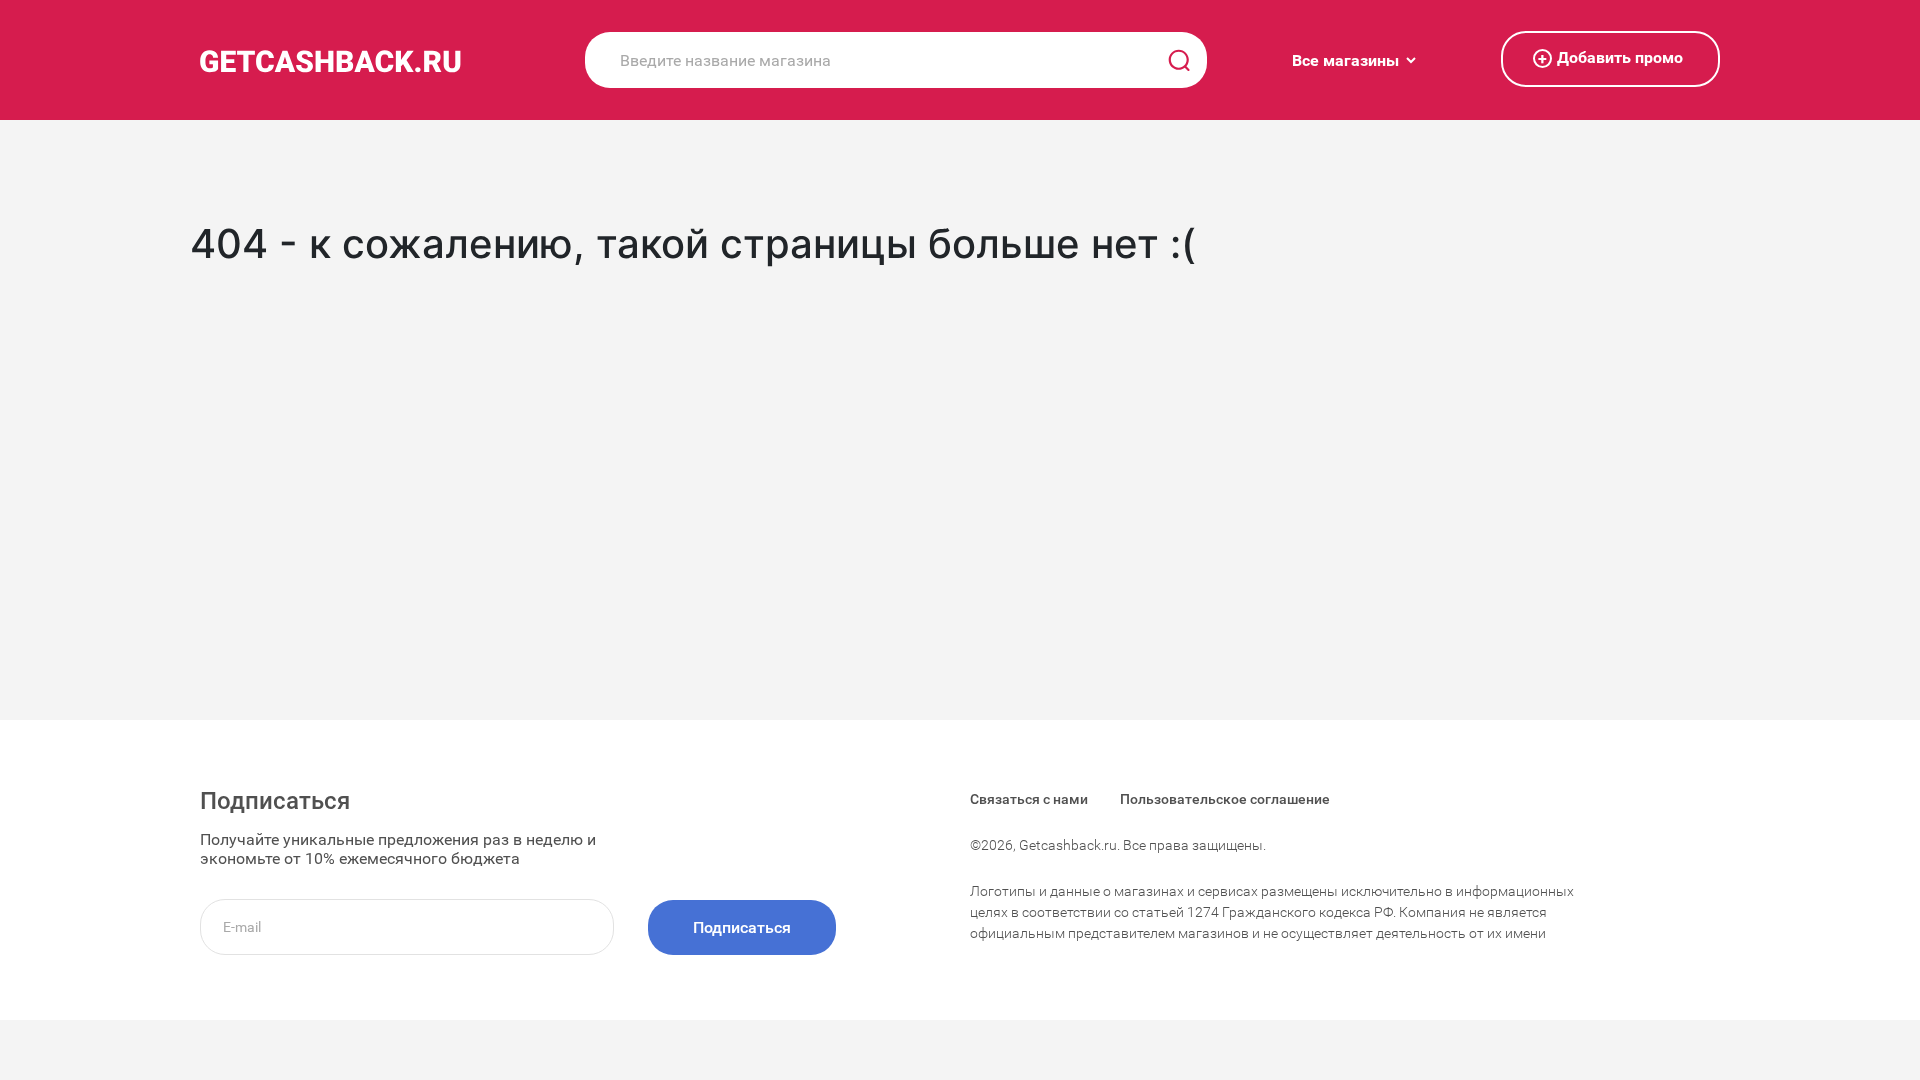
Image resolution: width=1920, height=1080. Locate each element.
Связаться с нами (1029, 799)
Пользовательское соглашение (1225, 799)
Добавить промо (1610, 58)
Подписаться (742, 927)
